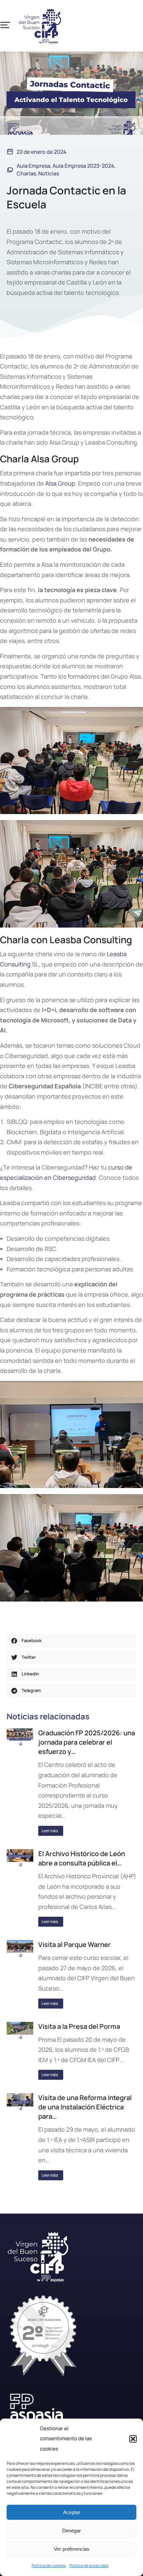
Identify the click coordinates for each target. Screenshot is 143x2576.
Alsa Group (60, 483)
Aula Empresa (33, 166)
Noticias (49, 173)
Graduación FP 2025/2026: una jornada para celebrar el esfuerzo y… (87, 1742)
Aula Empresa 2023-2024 (83, 166)
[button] (133, 2439)
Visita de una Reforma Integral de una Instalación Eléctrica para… (85, 2107)
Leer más (50, 1831)
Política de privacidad (89, 2566)
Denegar (71, 2531)
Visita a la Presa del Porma (79, 2026)
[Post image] (20, 1737)
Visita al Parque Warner (74, 1944)
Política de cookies (49, 2566)
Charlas (26, 173)
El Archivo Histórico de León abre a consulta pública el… (82, 1858)
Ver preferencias (72, 2549)
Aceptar (72, 2512)
